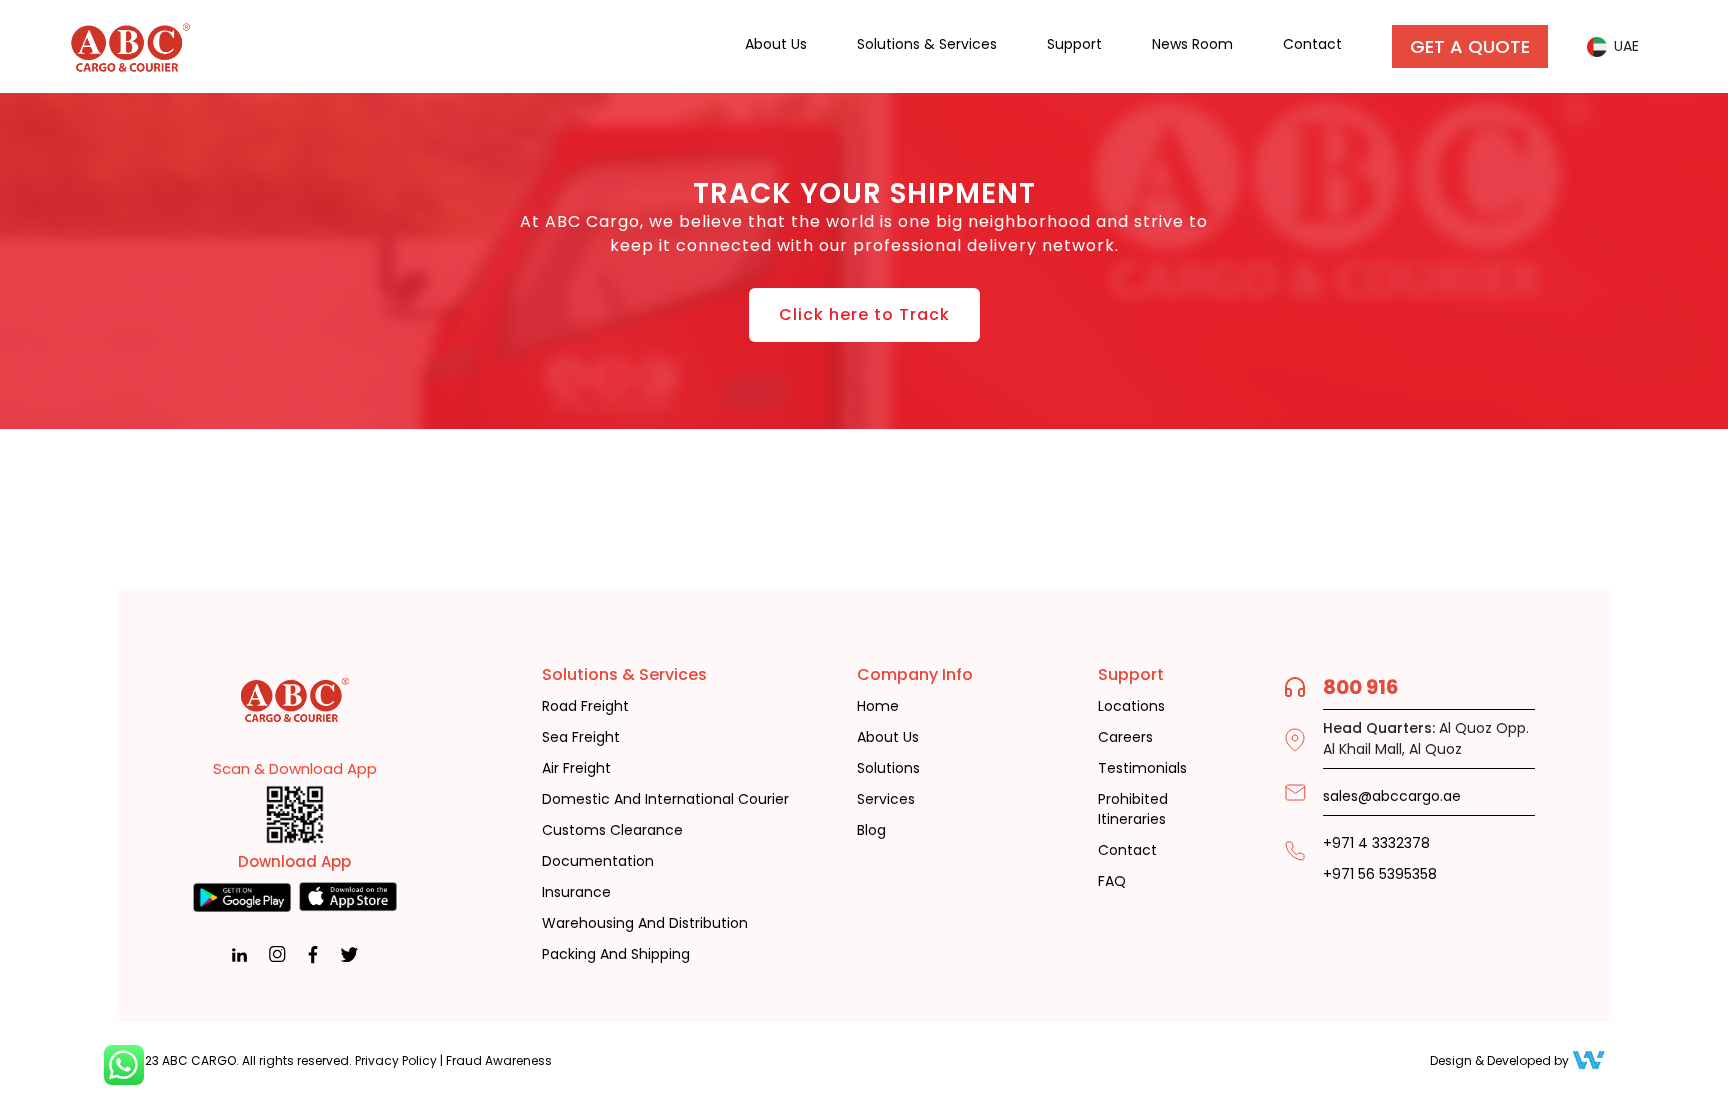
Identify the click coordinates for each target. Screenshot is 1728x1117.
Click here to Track (864, 314)
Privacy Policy (396, 1060)
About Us (776, 44)
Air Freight (576, 768)
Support (1074, 44)
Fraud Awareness (499, 1060)
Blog (871, 830)
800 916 (1361, 687)
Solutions (888, 768)
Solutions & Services (927, 44)
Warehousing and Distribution (645, 923)
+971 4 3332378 (1376, 843)
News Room (1192, 44)
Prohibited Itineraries (1133, 809)
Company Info (915, 674)
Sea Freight (581, 737)
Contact (1312, 44)
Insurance (576, 892)
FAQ (1112, 881)
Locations (1131, 706)
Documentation (598, 861)
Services (886, 799)
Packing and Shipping (616, 954)
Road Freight (585, 706)
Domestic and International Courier (665, 799)
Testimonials (1142, 768)
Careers (1125, 737)
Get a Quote (1470, 46)
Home (878, 706)
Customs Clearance (612, 830)
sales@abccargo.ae (1392, 796)
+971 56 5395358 (1380, 874)
